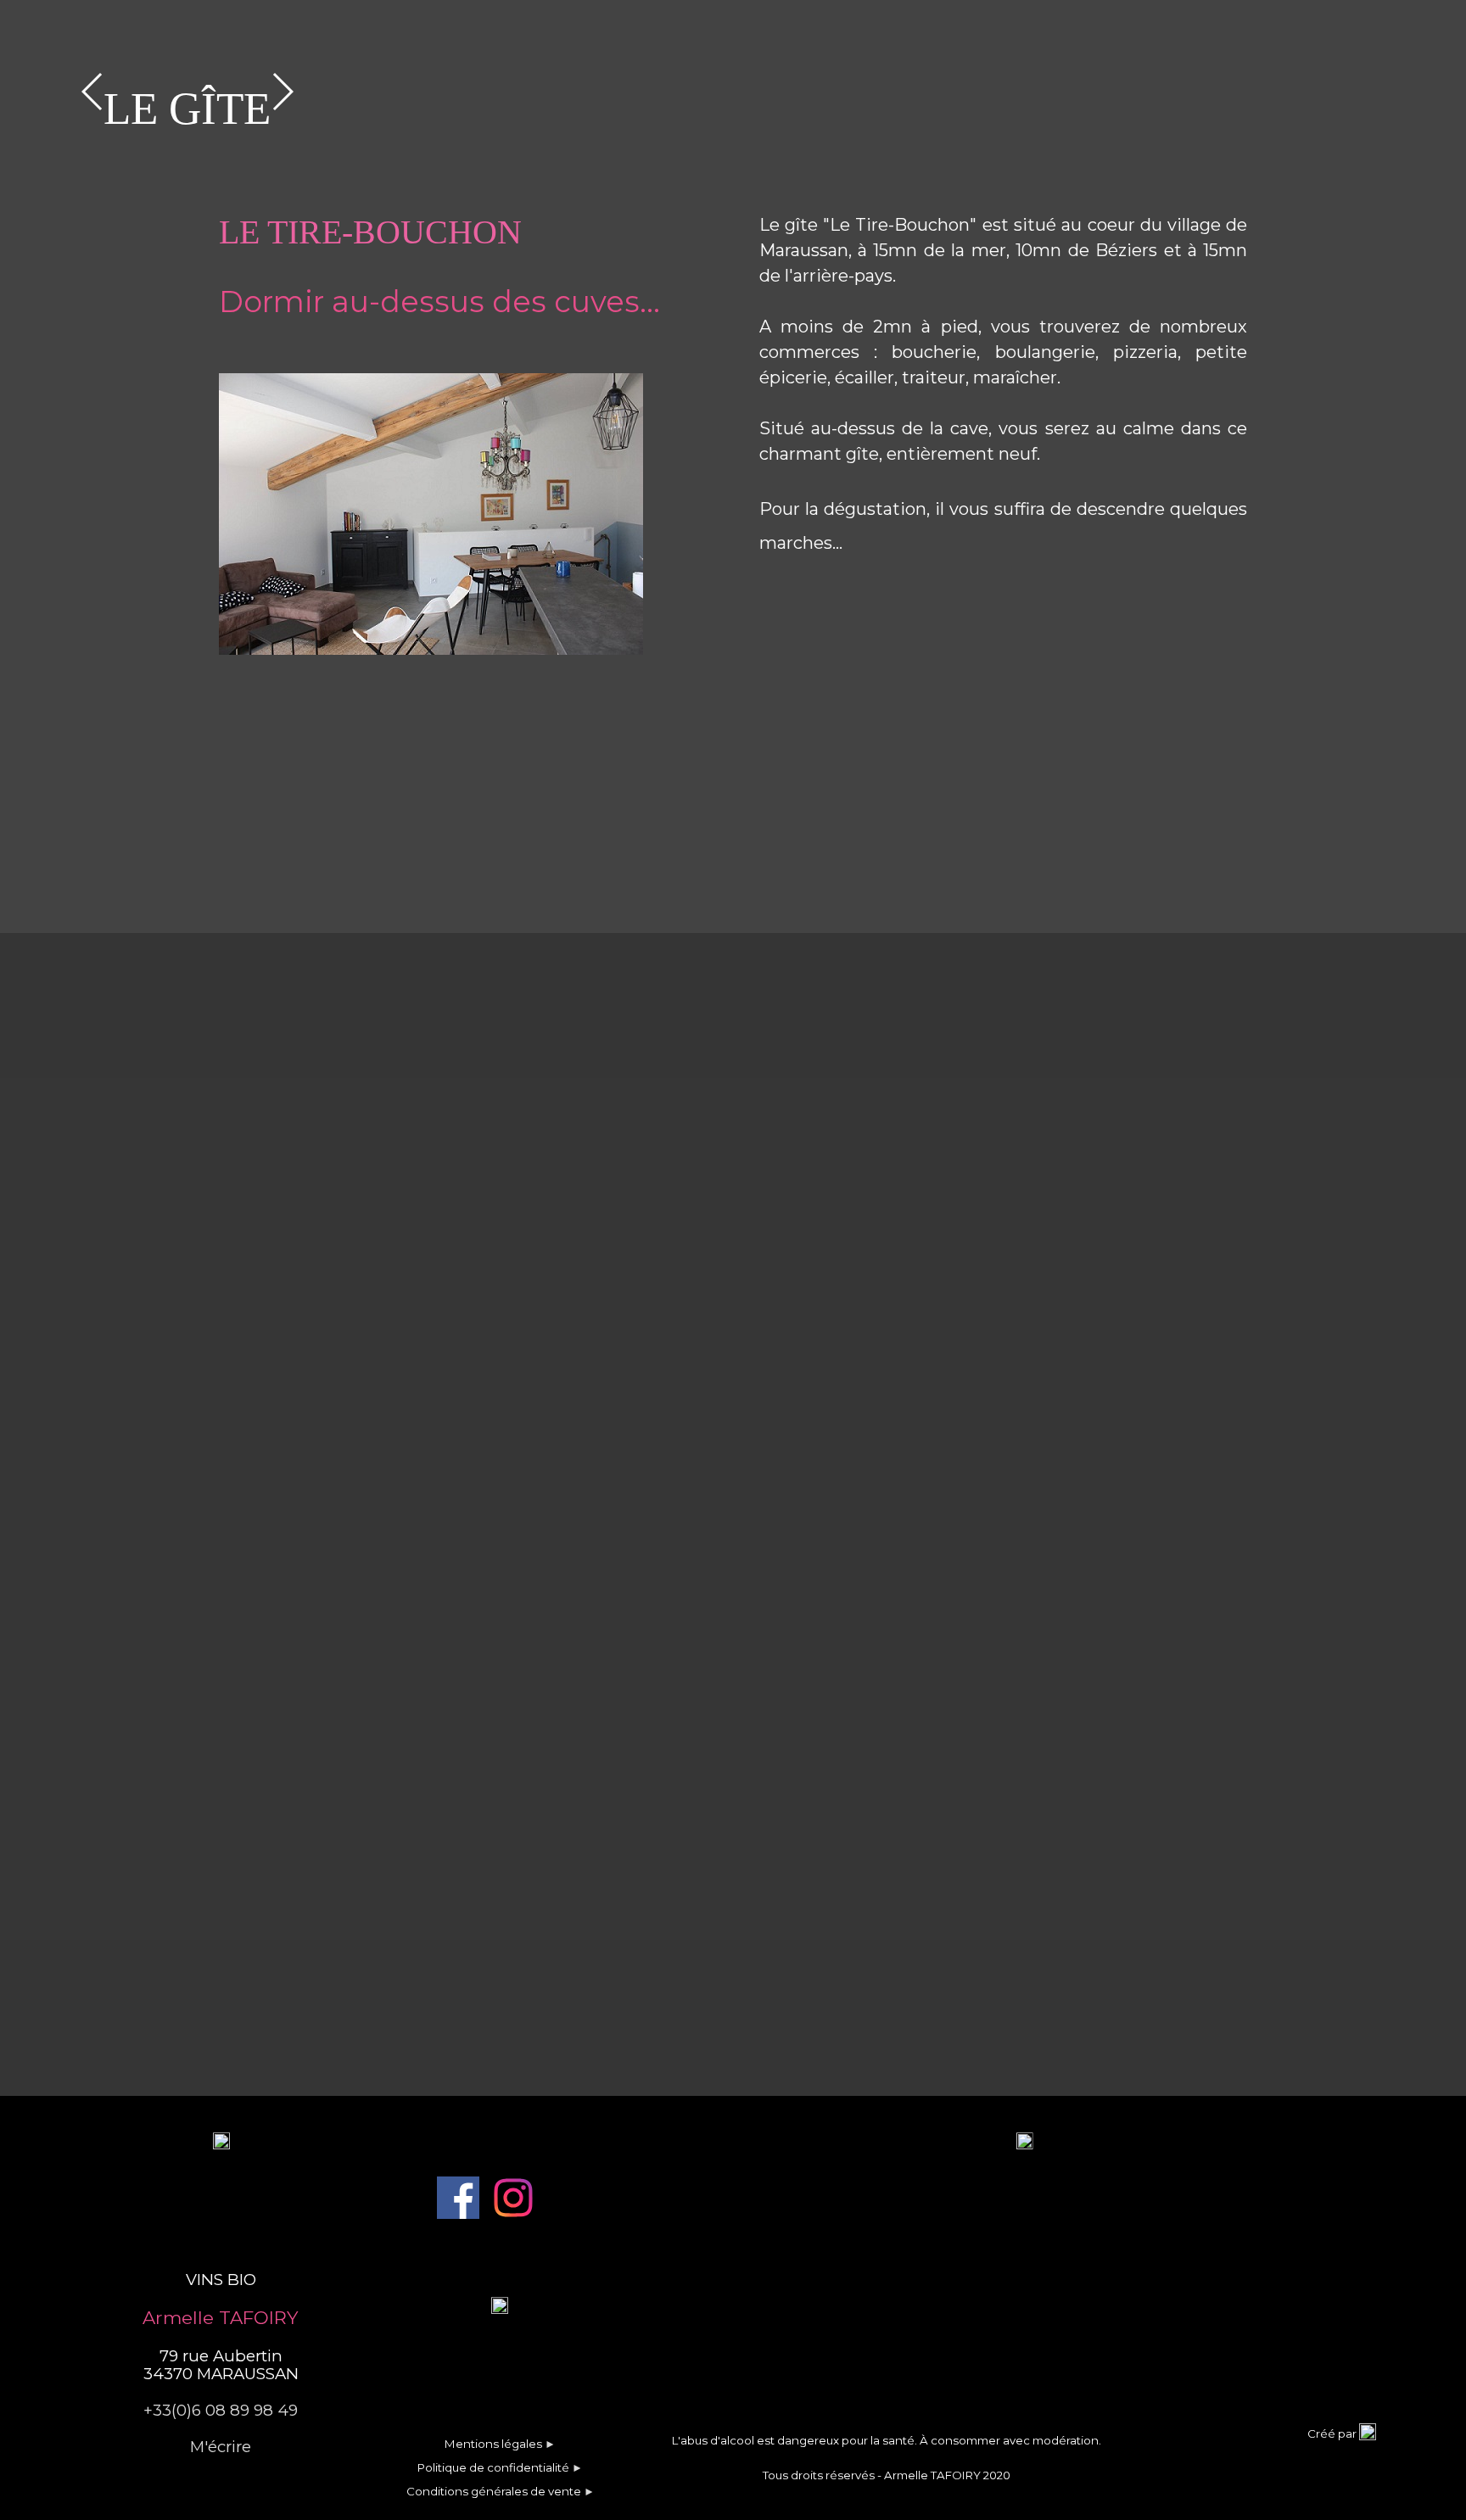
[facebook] (458, 2198)
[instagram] (513, 2198)
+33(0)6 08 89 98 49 (221, 2410)
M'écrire (221, 2447)
